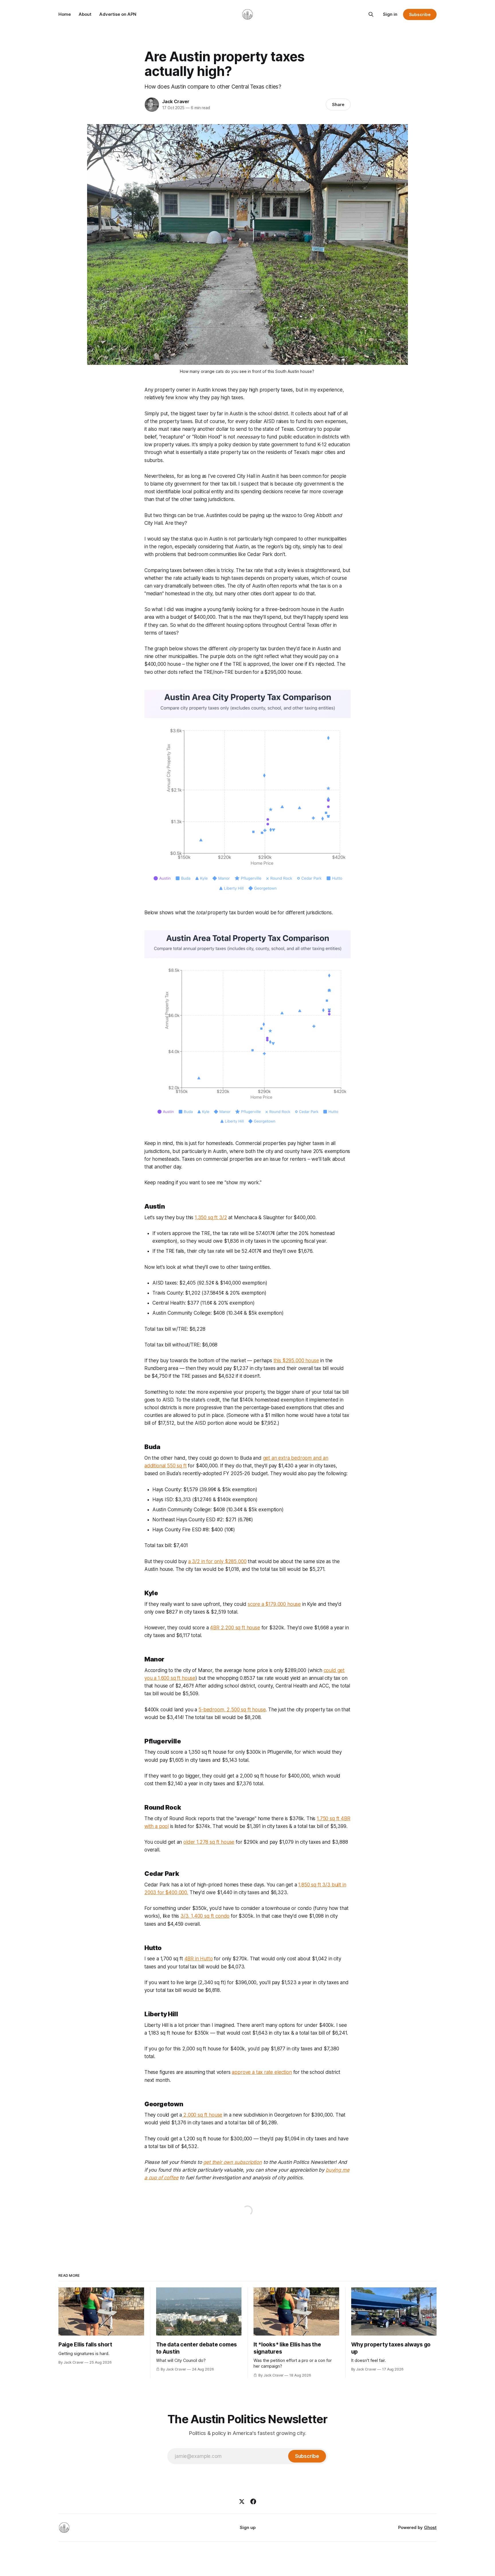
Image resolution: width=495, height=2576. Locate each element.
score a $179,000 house (274, 1604)
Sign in (390, 14)
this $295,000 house (296, 1361)
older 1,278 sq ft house (209, 1842)
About (85, 14)
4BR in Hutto (199, 1959)
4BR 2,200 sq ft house (235, 1628)
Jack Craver (176, 101)
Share (338, 104)
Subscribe (420, 14)
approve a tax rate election (262, 2072)
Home (65, 14)
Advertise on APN (118, 14)
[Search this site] (371, 14)
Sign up (248, 2527)
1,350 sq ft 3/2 (211, 1217)
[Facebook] (253, 2501)
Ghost (430, 2527)
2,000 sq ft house (202, 2115)
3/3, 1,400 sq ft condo (205, 1916)
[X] (242, 2501)
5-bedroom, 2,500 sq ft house (232, 1710)
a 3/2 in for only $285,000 (217, 1561)
